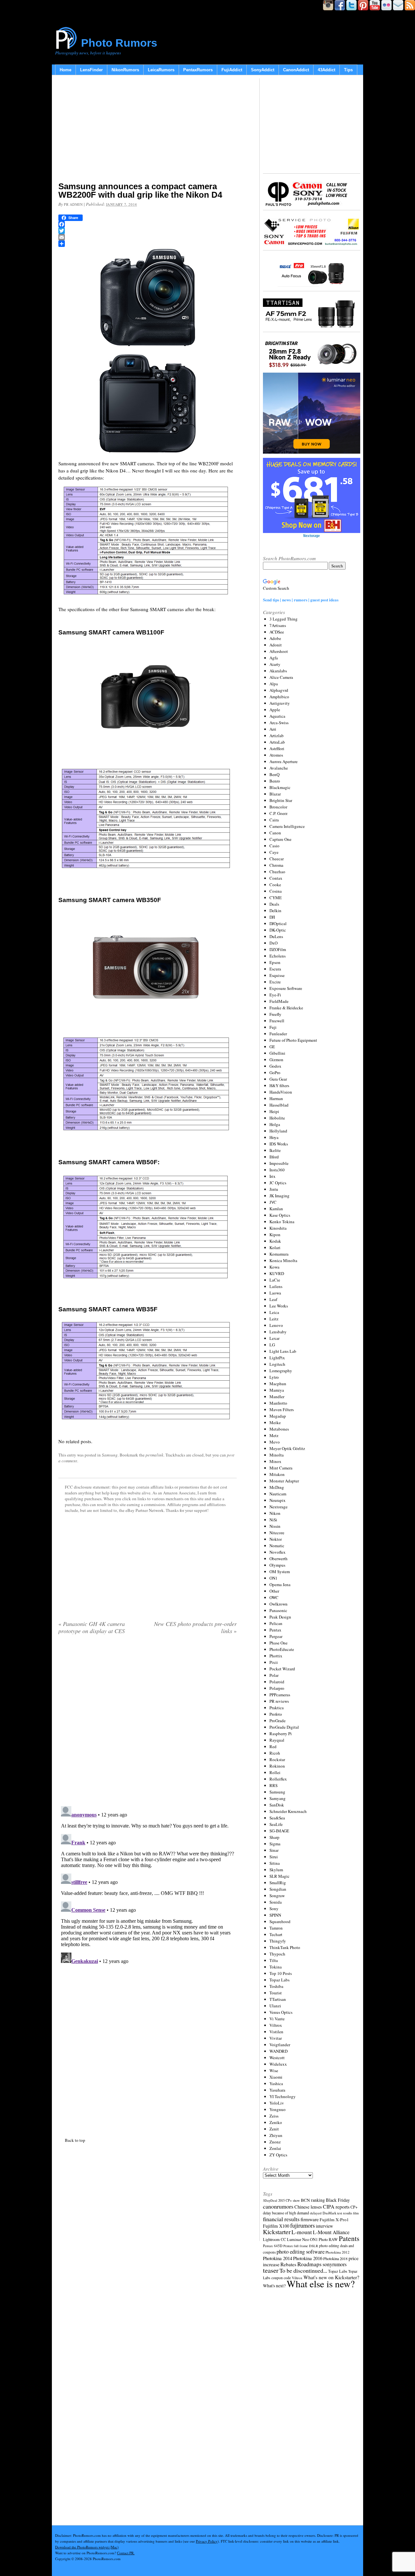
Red (273, 1746)
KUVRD (277, 1273)
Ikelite (275, 1150)
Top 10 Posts (281, 1973)
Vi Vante (277, 2019)
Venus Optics (281, 2012)
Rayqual (277, 1740)
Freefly (275, 1014)
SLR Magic (279, 1876)
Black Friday (338, 2200)
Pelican (276, 1623)
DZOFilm (278, 949)
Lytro (274, 1377)
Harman (276, 1098)
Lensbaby (278, 1332)
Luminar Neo (298, 2239)
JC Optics (278, 1183)
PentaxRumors (198, 70)
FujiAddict (232, 70)
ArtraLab (277, 742)
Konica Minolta (283, 1260)
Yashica (276, 2083)
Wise (274, 2071)
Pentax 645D (273, 2246)
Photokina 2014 (278, 2258)
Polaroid (277, 1682)
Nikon (275, 1513)
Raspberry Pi (281, 1734)
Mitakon (277, 1474)
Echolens (278, 956)
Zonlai (275, 2148)
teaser (271, 2270)
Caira (274, 820)
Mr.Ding (277, 1487)
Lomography (281, 1371)
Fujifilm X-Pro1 (334, 2220)
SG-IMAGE (279, 1831)
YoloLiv (277, 2103)
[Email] (148, 237)
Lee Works (279, 1306)
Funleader (278, 1034)
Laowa (275, 1293)
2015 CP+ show (289, 2200)
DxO (273, 943)
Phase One (279, 1643)
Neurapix (278, 1500)
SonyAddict (263, 70)
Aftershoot (279, 651)
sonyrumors (335, 2264)
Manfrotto (278, 1403)
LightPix (277, 1358)
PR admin (73, 204)
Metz (274, 1435)
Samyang (278, 1798)
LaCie (275, 1280)
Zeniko (276, 2122)
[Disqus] (148, 1885)
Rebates (288, 2264)
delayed (316, 2213)
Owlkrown (279, 1604)
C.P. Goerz (279, 813)
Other (274, 1591)
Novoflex (278, 1552)
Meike (275, 1422)
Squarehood (280, 1921)
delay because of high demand (286, 2213)
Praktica (277, 1708)
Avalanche (279, 768)
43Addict (326, 70)
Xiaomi (276, 2077)
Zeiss (274, 2116)
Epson (275, 962)
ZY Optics (278, 2155)
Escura (275, 969)
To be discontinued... (303, 2270)
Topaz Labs (279, 1980)
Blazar (275, 794)
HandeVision (281, 1092)
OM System (280, 1572)
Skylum (276, 1870)
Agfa (274, 658)
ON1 (273, 1578)
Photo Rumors (119, 43)
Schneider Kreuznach (288, 1811)
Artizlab (277, 736)
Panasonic (278, 1610)
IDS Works (279, 1144)
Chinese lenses (308, 2207)
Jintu (274, 1189)
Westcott (277, 2058)
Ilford (274, 1157)
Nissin (275, 1526)
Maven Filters (282, 1410)
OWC (274, 1597)
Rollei (275, 1772)
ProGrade (278, 1721)
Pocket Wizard (282, 1669)
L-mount (302, 2232)
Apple (275, 710)
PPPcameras (280, 1695)
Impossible (279, 1163)
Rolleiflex (278, 1779)
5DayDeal (270, 2200)
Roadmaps (309, 2264)
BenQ (274, 774)
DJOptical (278, 923)
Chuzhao (277, 872)
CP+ (354, 2207)
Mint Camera (281, 1468)
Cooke (275, 885)
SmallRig (278, 1883)
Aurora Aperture (284, 761)
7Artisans (278, 625)
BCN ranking (313, 2200)
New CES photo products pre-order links (195, 1627)
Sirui (274, 1857)
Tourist (276, 1993)
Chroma (276, 865)
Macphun (278, 1384)
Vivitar (276, 2038)
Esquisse (277, 975)
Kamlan (276, 1209)
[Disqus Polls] (148, 1723)
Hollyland (278, 1131)
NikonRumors (125, 70)
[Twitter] (148, 231)
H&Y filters (279, 1085)
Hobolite (277, 1118)
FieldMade (279, 1001)
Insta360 (277, 1170)
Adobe (275, 638)
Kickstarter (277, 2232)
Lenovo (276, 1325)
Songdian (278, 1889)
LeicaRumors (161, 70)
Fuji (273, 1027)
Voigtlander (280, 2045)
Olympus (277, 1565)
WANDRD (279, 2051)
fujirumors (302, 2225)
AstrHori (277, 748)
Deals (274, 904)
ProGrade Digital (284, 1727)
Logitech (277, 1364)
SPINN (275, 1915)
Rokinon (277, 1766)
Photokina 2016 (308, 2258)
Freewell (277, 1021)
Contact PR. (126, 2553)
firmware (310, 2219)
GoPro (275, 1073)
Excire (275, 982)
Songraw (277, 1896)
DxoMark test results (337, 2213)
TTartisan (278, 1999)
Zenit (274, 2129)
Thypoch (277, 1954)
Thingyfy (278, 1941)
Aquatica (277, 716)
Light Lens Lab (283, 1351)
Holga (275, 1124)
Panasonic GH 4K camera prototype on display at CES (92, 1627)
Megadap (278, 1416)
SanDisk (277, 1805)
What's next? (274, 2286)
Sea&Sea (277, 1818)
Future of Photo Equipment (293, 1040)
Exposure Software (286, 988)
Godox (275, 1066)
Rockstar (277, 1759)
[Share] (148, 244)
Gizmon (276, 1060)
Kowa (274, 1267)
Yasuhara (277, 2090)
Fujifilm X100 (276, 2226)
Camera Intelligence (287, 826)
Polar (274, 1675)
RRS (273, 1785)
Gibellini (277, 1053)
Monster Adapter (284, 1481)
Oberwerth (279, 1559)
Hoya (274, 1137)
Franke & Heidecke (286, 1008)
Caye (274, 852)
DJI (272, 917)
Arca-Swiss (279, 723)
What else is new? (321, 2284)
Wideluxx (278, 2064)
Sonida (276, 1902)
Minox (275, 1461)
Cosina (276, 891)
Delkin (275, 911)
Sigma (275, 1844)
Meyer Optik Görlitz (287, 1448)
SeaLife (276, 1824)
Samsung (110, 1455)
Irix (273, 1176)
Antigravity (280, 703)
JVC (273, 1202)
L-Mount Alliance (331, 2232)
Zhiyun (276, 2135)
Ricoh (275, 1753)
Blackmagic (280, 787)
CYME (276, 898)
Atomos (276, 755)
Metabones (279, 1429)
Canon (275, 833)
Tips (348, 70)
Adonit (276, 645)
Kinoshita (278, 1228)
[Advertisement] (148, 130)
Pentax (275, 1630)
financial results (281, 2219)
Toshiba (276, 1986)
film (356, 2213)
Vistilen (276, 2032)
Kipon (275, 1235)
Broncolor (278, 807)
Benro (275, 781)
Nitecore (277, 1533)
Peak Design (280, 1617)
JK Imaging (279, 1196)
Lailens (276, 1286)
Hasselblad (279, 1105)
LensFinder (91, 70)
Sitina (275, 1863)
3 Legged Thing (284, 619)
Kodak (275, 1241)
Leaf (273, 1299)
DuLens (276, 936)
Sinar (274, 1850)
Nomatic (277, 1546)
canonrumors (278, 2206)
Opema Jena (280, 1584)
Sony (274, 1909)
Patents (349, 2238)
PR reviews (279, 1701)
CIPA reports (336, 2206)
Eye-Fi (275, 995)
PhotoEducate (282, 1649)
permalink (154, 1455)
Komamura (279, 1254)
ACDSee (277, 632)
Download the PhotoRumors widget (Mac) (87, 2547)
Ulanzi (275, 2006)
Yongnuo (278, 2109)
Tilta (274, 1960)
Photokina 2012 (338, 2252)
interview (324, 2226)
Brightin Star (281, 800)
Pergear (276, 1636)
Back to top (75, 2140)
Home (65, 70)
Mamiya (277, 1390)
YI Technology (283, 2096)
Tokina (276, 1967)
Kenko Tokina (282, 1222)
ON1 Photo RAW (324, 2239)
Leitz (274, 1319)
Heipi (274, 1111)
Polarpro (277, 1688)
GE (272, 1047)
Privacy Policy (207, 2541)
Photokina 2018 (335, 2258)
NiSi (273, 1520)
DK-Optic (278, 930)
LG (272, 1345)
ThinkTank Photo (285, 1947)
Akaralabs (278, 671)
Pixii (274, 1662)
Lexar (274, 1338)
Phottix (276, 1656)
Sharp (274, 1837)
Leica (274, 1312)
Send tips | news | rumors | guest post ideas (301, 600)
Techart (276, 1934)
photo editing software (301, 2251)
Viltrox (276, 2025)
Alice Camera (281, 677)
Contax (276, 878)
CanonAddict (296, 70)
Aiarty (275, 664)
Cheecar (277, 859)
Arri (273, 729)
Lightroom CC (274, 2239)
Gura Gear (278, 1079)
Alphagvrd (279, 690)
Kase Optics (280, 1215)
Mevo (275, 1442)
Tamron (276, 1928)
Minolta (277, 1455)
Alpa (274, 684)
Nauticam (278, 1494)
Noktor (276, 1539)
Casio (274, 846)
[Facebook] (148, 224)
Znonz (275, 2142)
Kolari (275, 1247)
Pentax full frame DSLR (301, 2246)
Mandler (277, 1397)
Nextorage (279, 1507)
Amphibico (279, 697)
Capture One (280, 839)
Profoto (276, 1714)
